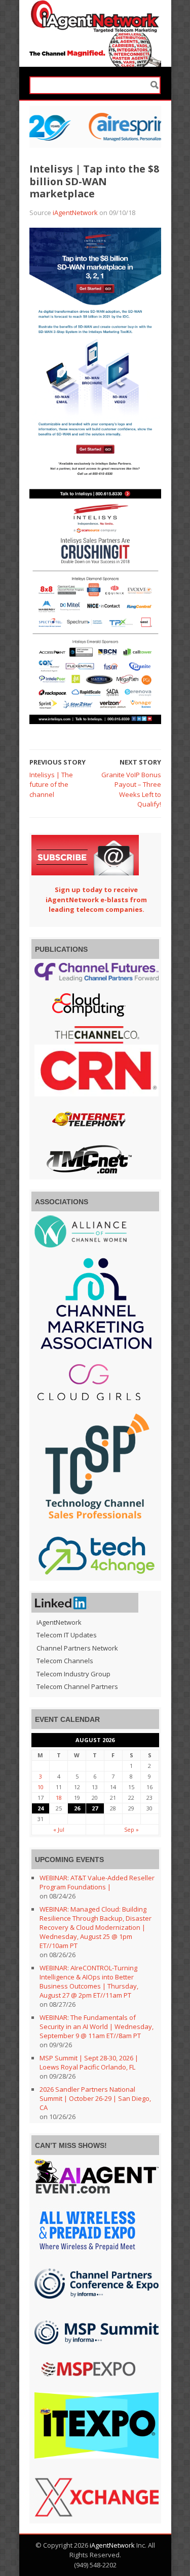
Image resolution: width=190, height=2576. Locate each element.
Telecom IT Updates (67, 1635)
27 (95, 1808)
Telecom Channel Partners (77, 1686)
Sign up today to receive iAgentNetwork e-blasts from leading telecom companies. (96, 899)
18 (59, 1798)
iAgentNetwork (75, 213)
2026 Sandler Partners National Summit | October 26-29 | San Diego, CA (95, 2098)
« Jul (59, 1829)
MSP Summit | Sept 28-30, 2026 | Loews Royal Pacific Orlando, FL (89, 2062)
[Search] (155, 85)
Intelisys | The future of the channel (51, 785)
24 (41, 1808)
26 (77, 1808)
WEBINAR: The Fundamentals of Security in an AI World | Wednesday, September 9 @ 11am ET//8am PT (97, 2026)
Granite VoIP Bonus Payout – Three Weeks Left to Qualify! (131, 790)
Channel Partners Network (77, 1648)
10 (41, 1787)
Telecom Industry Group (73, 1674)
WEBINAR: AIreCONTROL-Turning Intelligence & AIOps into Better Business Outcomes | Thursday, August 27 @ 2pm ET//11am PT (89, 1981)
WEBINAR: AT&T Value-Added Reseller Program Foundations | (97, 1882)
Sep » (131, 1829)
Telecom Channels (65, 1661)
